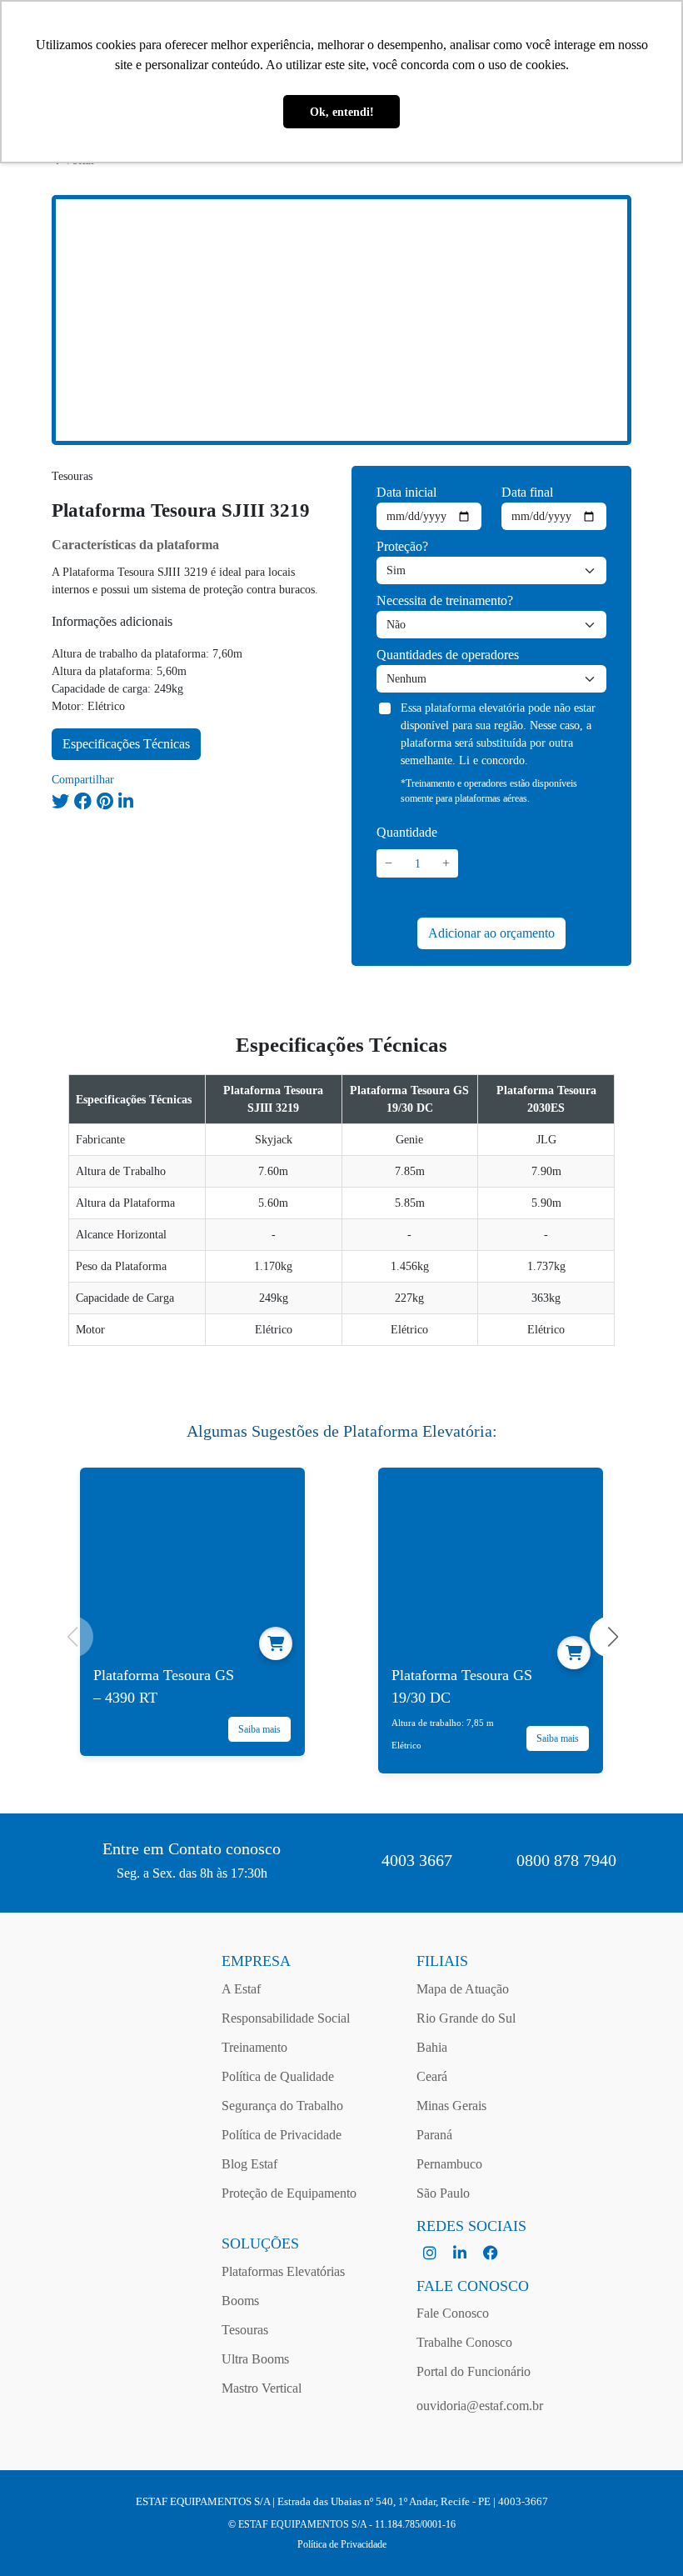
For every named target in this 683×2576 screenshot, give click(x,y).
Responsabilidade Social (286, 2018)
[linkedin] (461, 2254)
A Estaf (241, 1989)
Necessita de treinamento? (445, 600)
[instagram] (431, 2254)
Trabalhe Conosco (464, 2342)
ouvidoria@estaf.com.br (480, 2406)
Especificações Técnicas (126, 744)
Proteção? (402, 546)
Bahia (432, 2047)
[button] (611, 1637)
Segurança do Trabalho (282, 2106)
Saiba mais (259, 1729)
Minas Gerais (451, 2106)
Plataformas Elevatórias (283, 2271)
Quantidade (407, 832)
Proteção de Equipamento (289, 2193)
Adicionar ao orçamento (491, 933)
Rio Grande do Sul (466, 2018)
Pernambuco (449, 2164)
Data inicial (406, 492)
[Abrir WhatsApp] (641, 2534)
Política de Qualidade (278, 2076)
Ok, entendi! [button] (342, 112)
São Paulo (443, 2193)
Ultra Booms (255, 2359)
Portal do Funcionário (474, 2371)
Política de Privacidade (282, 2135)
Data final (527, 492)
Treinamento (254, 2047)
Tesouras (245, 2330)
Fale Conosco (453, 2313)
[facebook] (491, 2254)
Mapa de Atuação (463, 1989)
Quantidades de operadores (448, 655)
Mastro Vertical (262, 2388)
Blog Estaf (249, 2164)
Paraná (434, 2135)
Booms (240, 2301)
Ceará (432, 2076)
